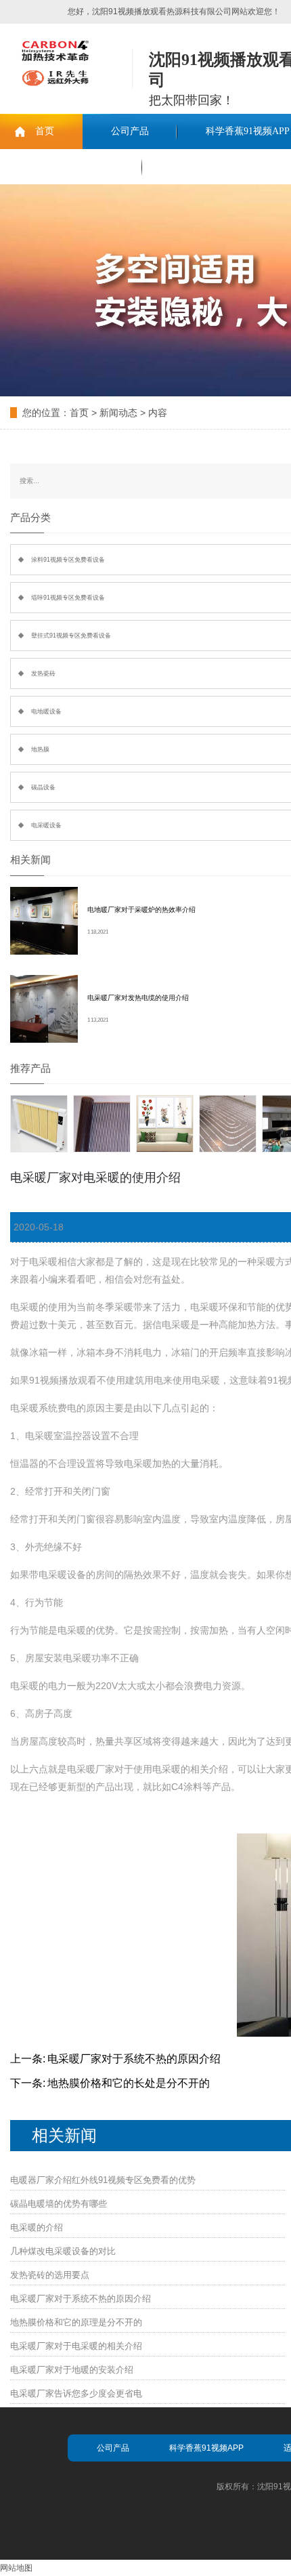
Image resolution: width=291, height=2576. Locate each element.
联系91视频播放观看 (71, 166)
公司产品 (130, 131)
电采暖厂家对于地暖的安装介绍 (72, 2370)
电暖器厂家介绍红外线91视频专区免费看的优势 (103, 2180)
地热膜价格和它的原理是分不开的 (76, 2322)
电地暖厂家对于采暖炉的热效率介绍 (141, 910)
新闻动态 (118, 413)
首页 (45, 131)
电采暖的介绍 (37, 2227)
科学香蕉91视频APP (206, 2448)
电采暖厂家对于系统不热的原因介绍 (134, 2059)
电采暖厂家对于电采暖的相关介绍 (76, 2346)
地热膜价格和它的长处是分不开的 (129, 2083)
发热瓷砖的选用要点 (50, 2275)
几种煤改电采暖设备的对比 (63, 2251)
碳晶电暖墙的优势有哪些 (59, 2204)
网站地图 (16, 2568)
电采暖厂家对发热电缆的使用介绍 (138, 998)
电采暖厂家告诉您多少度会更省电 (76, 2393)
